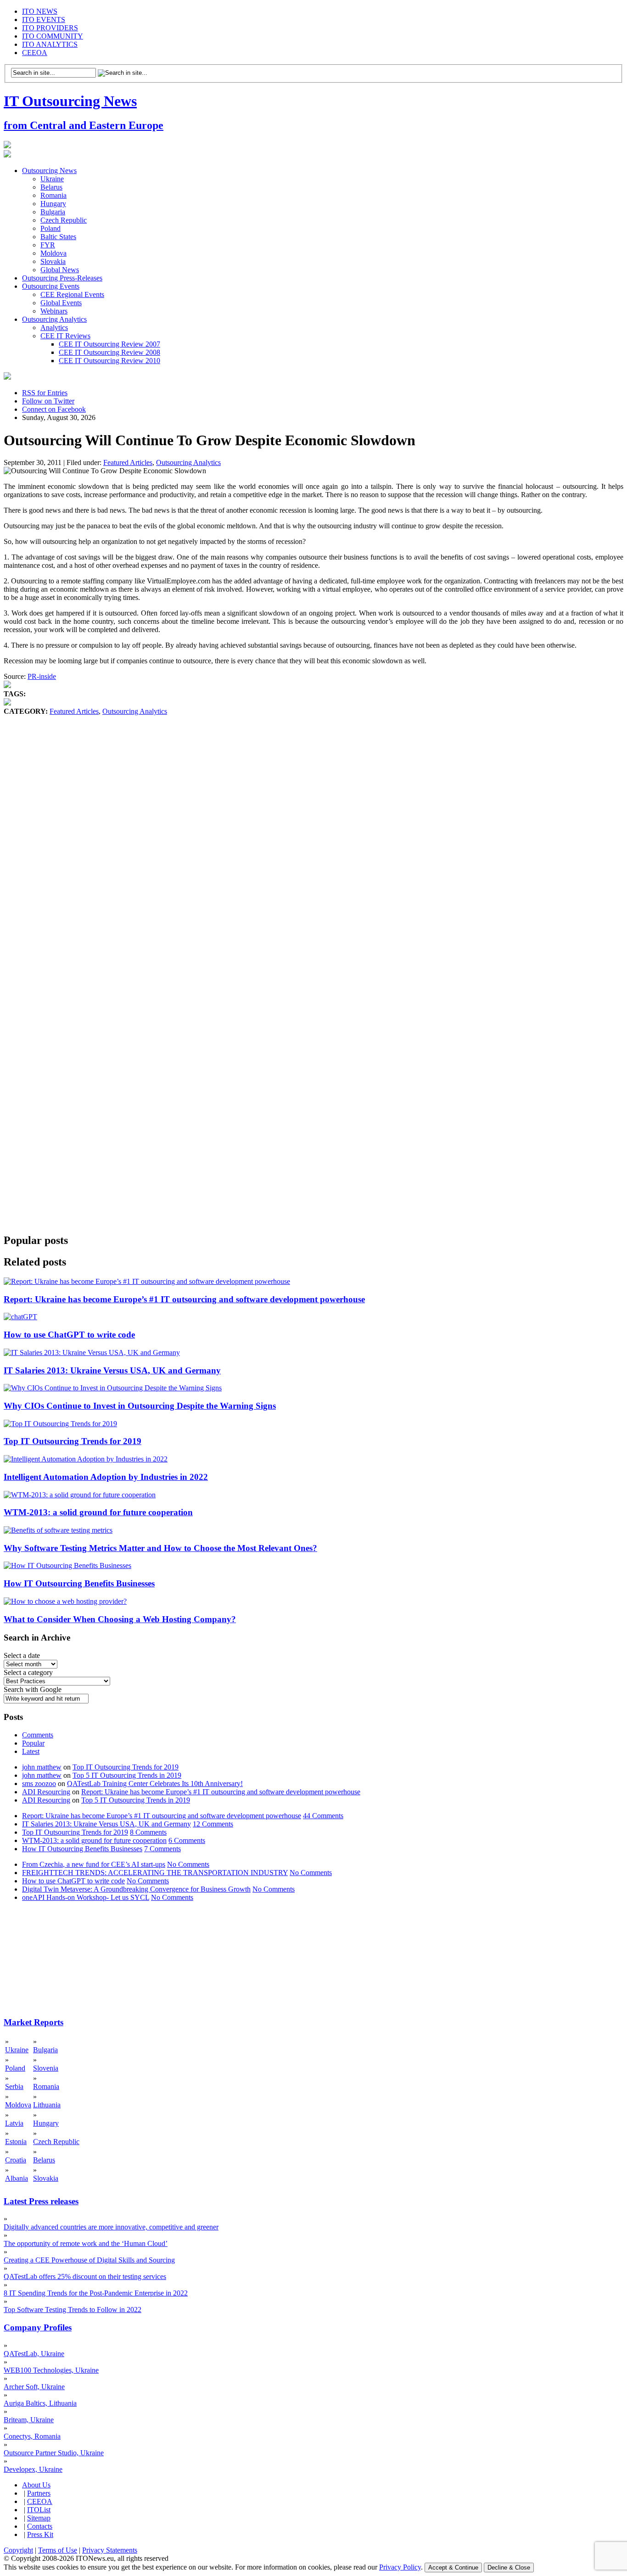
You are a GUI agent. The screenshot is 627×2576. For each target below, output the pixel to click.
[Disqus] (313, 855)
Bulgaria (53, 212)
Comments (38, 1735)
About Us (36, 2485)
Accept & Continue (453, 2568)
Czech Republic (64, 220)
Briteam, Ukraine (29, 2420)
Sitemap (39, 2518)
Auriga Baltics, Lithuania (40, 2403)
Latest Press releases (41, 2201)
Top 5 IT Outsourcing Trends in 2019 (127, 1775)
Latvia (14, 2123)
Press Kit (40, 2534)
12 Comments (213, 1824)
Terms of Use (58, 2550)
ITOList (39, 2510)
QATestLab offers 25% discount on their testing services (85, 2276)
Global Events (61, 303)
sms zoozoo (39, 1784)
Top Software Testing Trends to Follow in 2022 (73, 2310)
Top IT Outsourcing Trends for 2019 (73, 1441)
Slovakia (53, 261)
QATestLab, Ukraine (34, 2354)
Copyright (18, 2550)
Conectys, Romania (32, 2436)
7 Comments (162, 1849)
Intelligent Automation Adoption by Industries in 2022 (106, 1477)
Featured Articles (128, 462)
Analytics (54, 328)
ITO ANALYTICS (50, 44)
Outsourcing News (49, 171)
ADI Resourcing (46, 1792)
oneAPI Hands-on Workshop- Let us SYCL (86, 1897)
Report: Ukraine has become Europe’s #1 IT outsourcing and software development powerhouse (184, 1299)
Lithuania (47, 2105)
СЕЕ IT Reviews (65, 336)
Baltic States (58, 237)
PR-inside (42, 676)
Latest (31, 1751)
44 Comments (323, 1816)
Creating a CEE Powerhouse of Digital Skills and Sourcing (89, 2260)
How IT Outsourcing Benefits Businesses (79, 1583)
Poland (50, 228)
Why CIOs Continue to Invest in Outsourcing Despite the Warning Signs (140, 1406)
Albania (17, 2178)
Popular (33, 1743)
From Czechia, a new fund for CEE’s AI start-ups (94, 1864)
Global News (60, 270)
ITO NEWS (40, 11)
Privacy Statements (110, 2550)
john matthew (42, 1767)
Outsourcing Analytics (54, 319)
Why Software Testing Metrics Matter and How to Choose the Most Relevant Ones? (160, 1548)
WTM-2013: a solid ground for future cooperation (98, 1512)
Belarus (51, 187)
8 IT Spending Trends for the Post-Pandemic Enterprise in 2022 (96, 2293)
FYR (48, 245)
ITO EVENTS (44, 20)
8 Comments (148, 1832)
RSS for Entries (45, 393)
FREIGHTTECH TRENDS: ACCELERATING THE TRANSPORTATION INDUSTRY (155, 1873)
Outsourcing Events (51, 286)
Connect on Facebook (54, 409)
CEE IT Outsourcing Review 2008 (109, 352)
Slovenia (46, 2068)
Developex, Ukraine (33, 2469)
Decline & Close (509, 2568)
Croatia (16, 2160)
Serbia (14, 2086)
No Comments (188, 1864)
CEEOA (35, 53)
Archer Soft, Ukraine (34, 2387)
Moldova (53, 253)
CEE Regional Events (72, 294)
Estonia (16, 2142)
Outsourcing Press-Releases (62, 278)
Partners (39, 2493)
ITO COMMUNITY (53, 36)
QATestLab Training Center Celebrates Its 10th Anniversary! (155, 1784)
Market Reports (34, 2022)
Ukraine (52, 179)
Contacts (40, 2526)
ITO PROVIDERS (50, 28)
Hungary (53, 204)
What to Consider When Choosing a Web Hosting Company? (120, 1619)
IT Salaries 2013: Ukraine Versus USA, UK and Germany (112, 1370)
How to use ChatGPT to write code (69, 1335)
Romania (53, 195)
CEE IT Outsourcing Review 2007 (109, 344)
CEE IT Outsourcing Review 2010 (109, 361)
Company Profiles (38, 2327)
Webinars (54, 311)
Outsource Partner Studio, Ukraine (54, 2453)
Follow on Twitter (48, 401)
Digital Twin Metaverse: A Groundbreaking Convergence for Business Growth (136, 1889)
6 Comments (187, 1840)
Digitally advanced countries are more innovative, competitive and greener (111, 2227)
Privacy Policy (400, 2567)
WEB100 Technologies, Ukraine (51, 2370)
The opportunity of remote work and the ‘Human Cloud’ (86, 2243)
